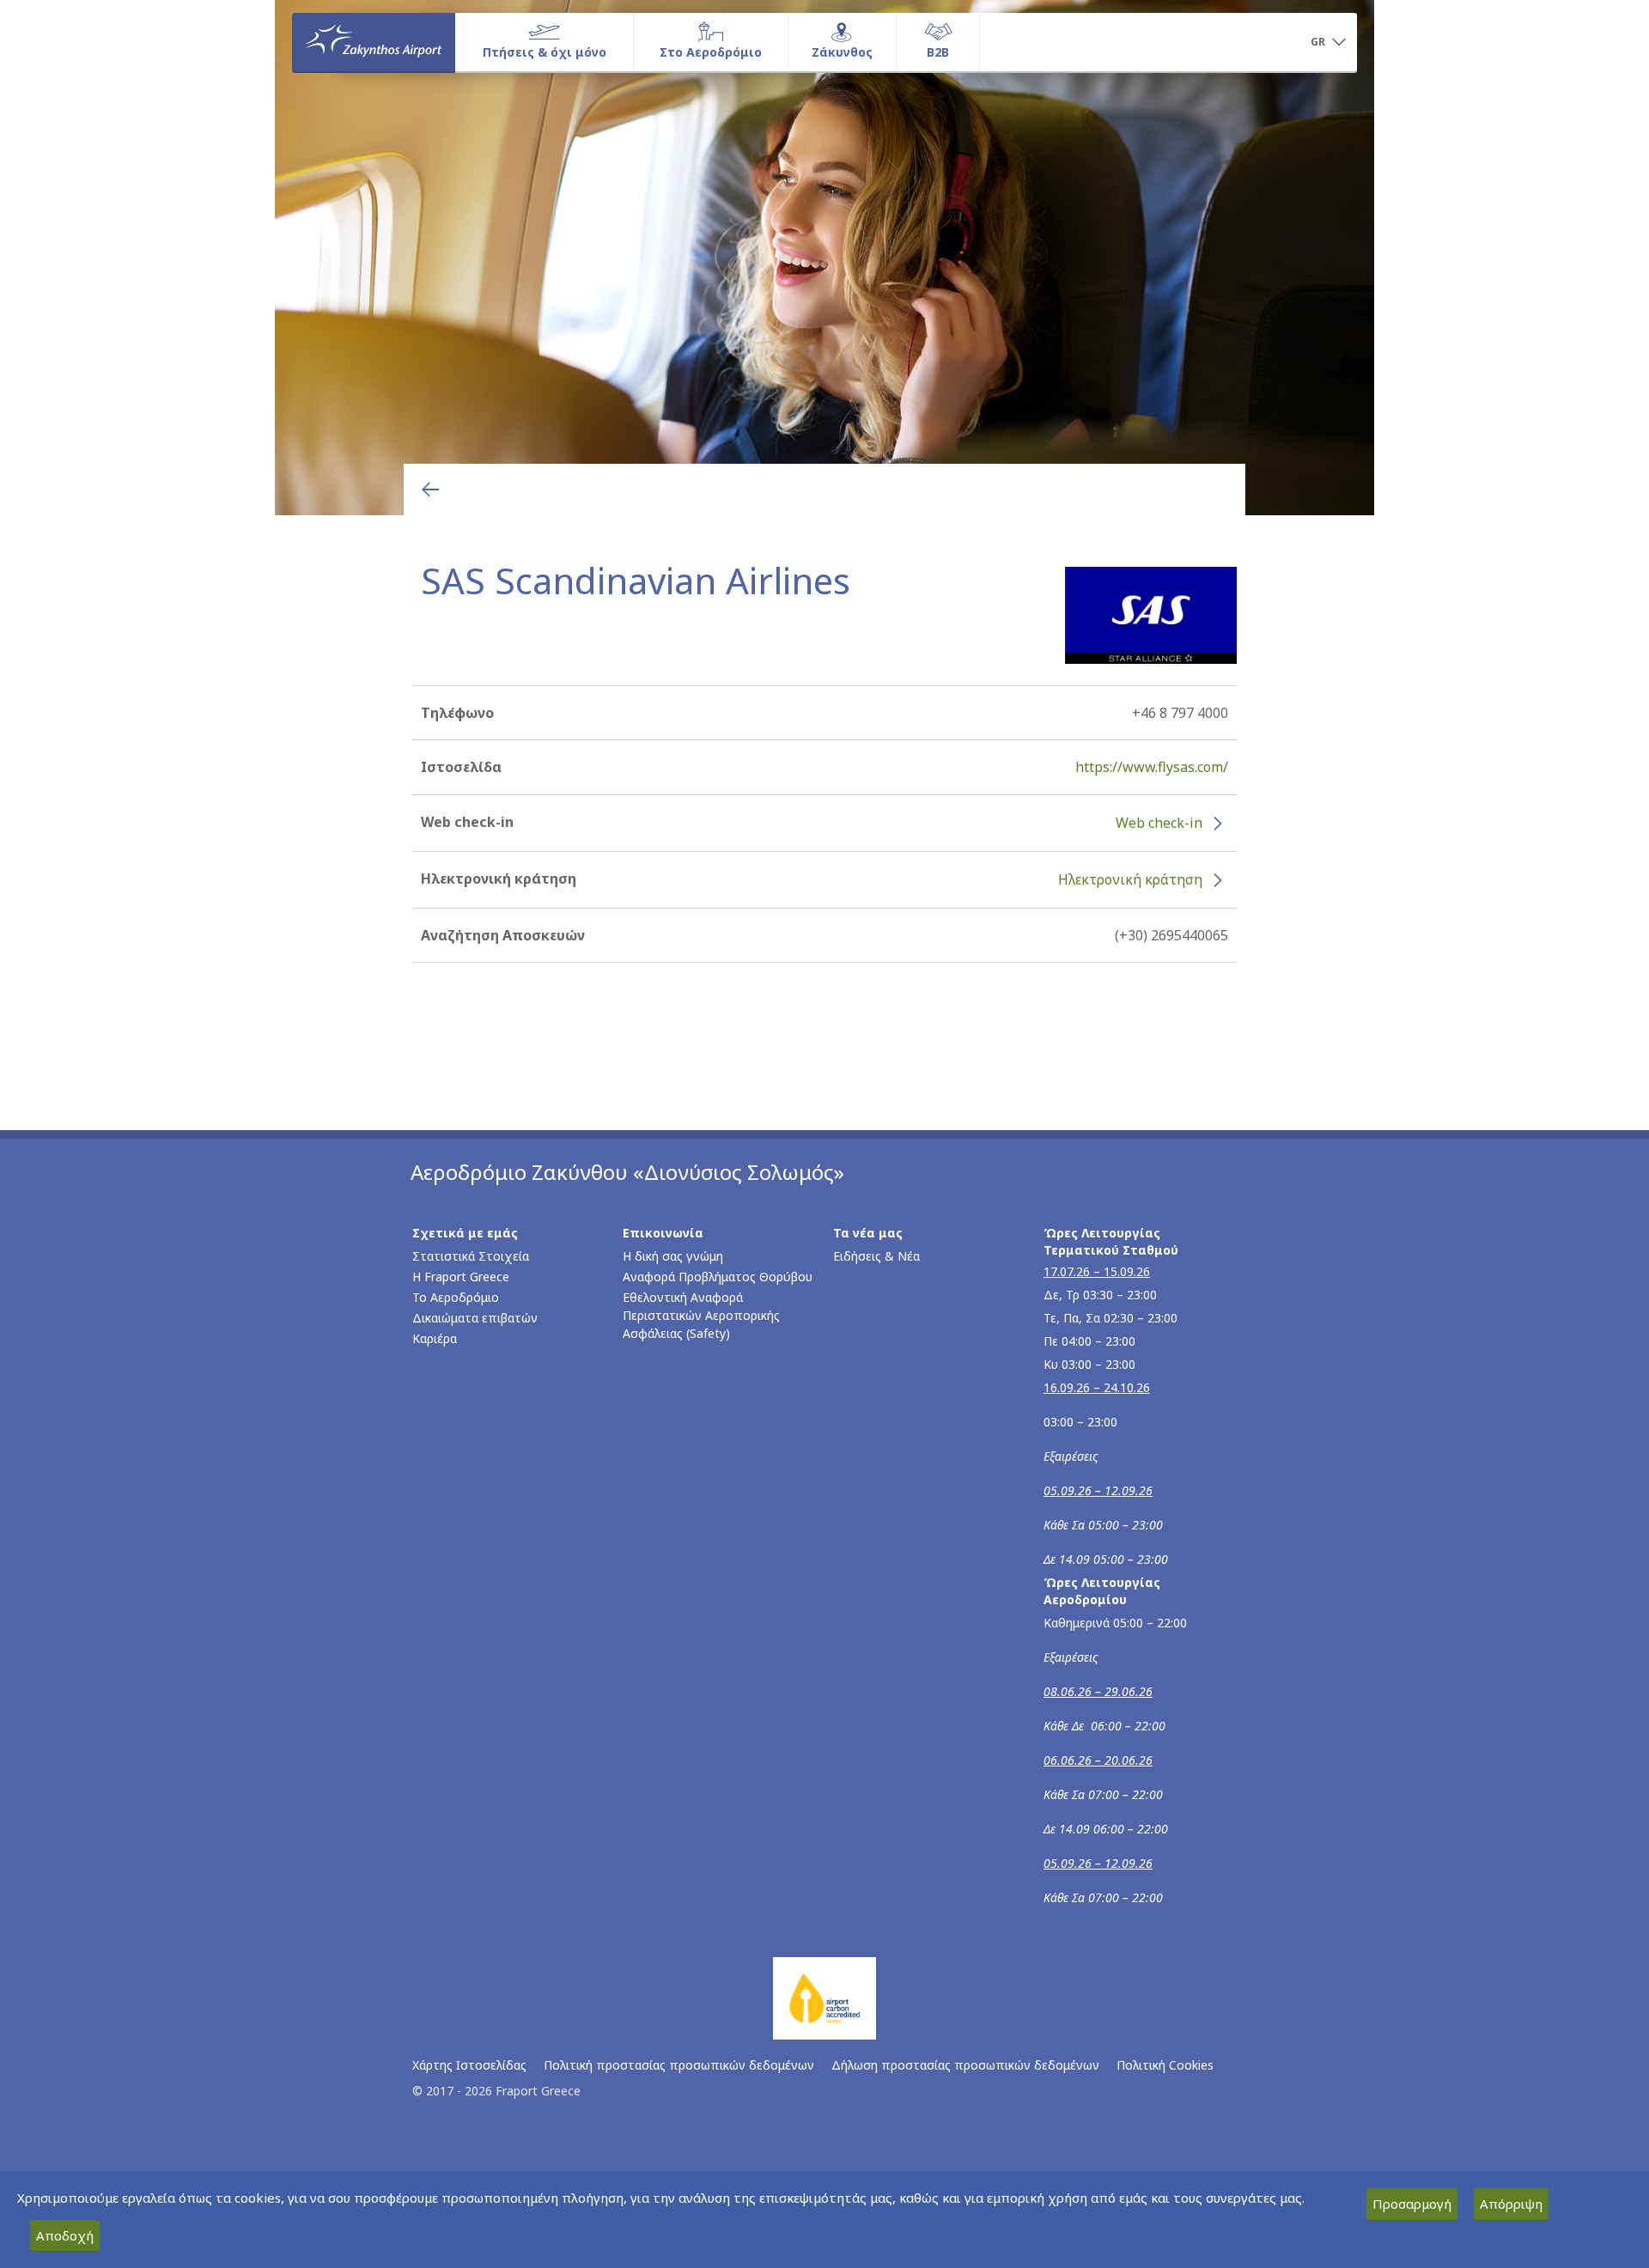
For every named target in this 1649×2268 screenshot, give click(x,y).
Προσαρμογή (1412, 2204)
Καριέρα (435, 1338)
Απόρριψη (1511, 2204)
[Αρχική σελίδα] (374, 42)
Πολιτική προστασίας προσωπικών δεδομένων (679, 2065)
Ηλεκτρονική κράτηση (1130, 879)
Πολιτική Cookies (1165, 2065)
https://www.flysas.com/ (1152, 767)
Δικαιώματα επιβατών (475, 1318)
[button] (1328, 43)
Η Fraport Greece (461, 1277)
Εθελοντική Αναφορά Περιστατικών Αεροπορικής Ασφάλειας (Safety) (701, 1315)
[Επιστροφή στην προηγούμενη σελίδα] (430, 489)
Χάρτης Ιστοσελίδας (469, 2065)
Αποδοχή (65, 2235)
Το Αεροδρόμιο (456, 1297)
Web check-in (1159, 823)
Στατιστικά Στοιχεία (471, 1256)
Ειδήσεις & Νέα (876, 1256)
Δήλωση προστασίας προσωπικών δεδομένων (965, 2065)
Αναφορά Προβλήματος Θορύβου (718, 1277)
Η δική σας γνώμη (673, 1256)
